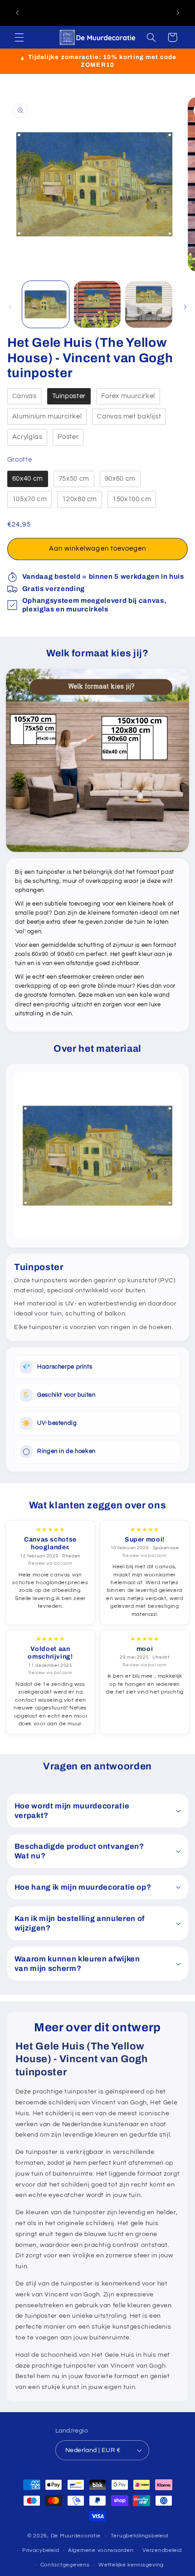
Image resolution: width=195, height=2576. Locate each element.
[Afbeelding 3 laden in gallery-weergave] (149, 304)
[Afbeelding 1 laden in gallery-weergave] (46, 304)
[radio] (24, 396)
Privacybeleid (41, 2550)
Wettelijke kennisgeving (131, 2565)
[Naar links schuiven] (10, 307)
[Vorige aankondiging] (17, 13)
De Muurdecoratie (76, 2536)
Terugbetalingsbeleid (139, 2536)
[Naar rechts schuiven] (185, 307)
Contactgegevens (65, 2565)
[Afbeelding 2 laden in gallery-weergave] (97, 304)
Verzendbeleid (162, 2550)
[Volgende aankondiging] (178, 13)
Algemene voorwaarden (101, 2550)
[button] (19, 37)
